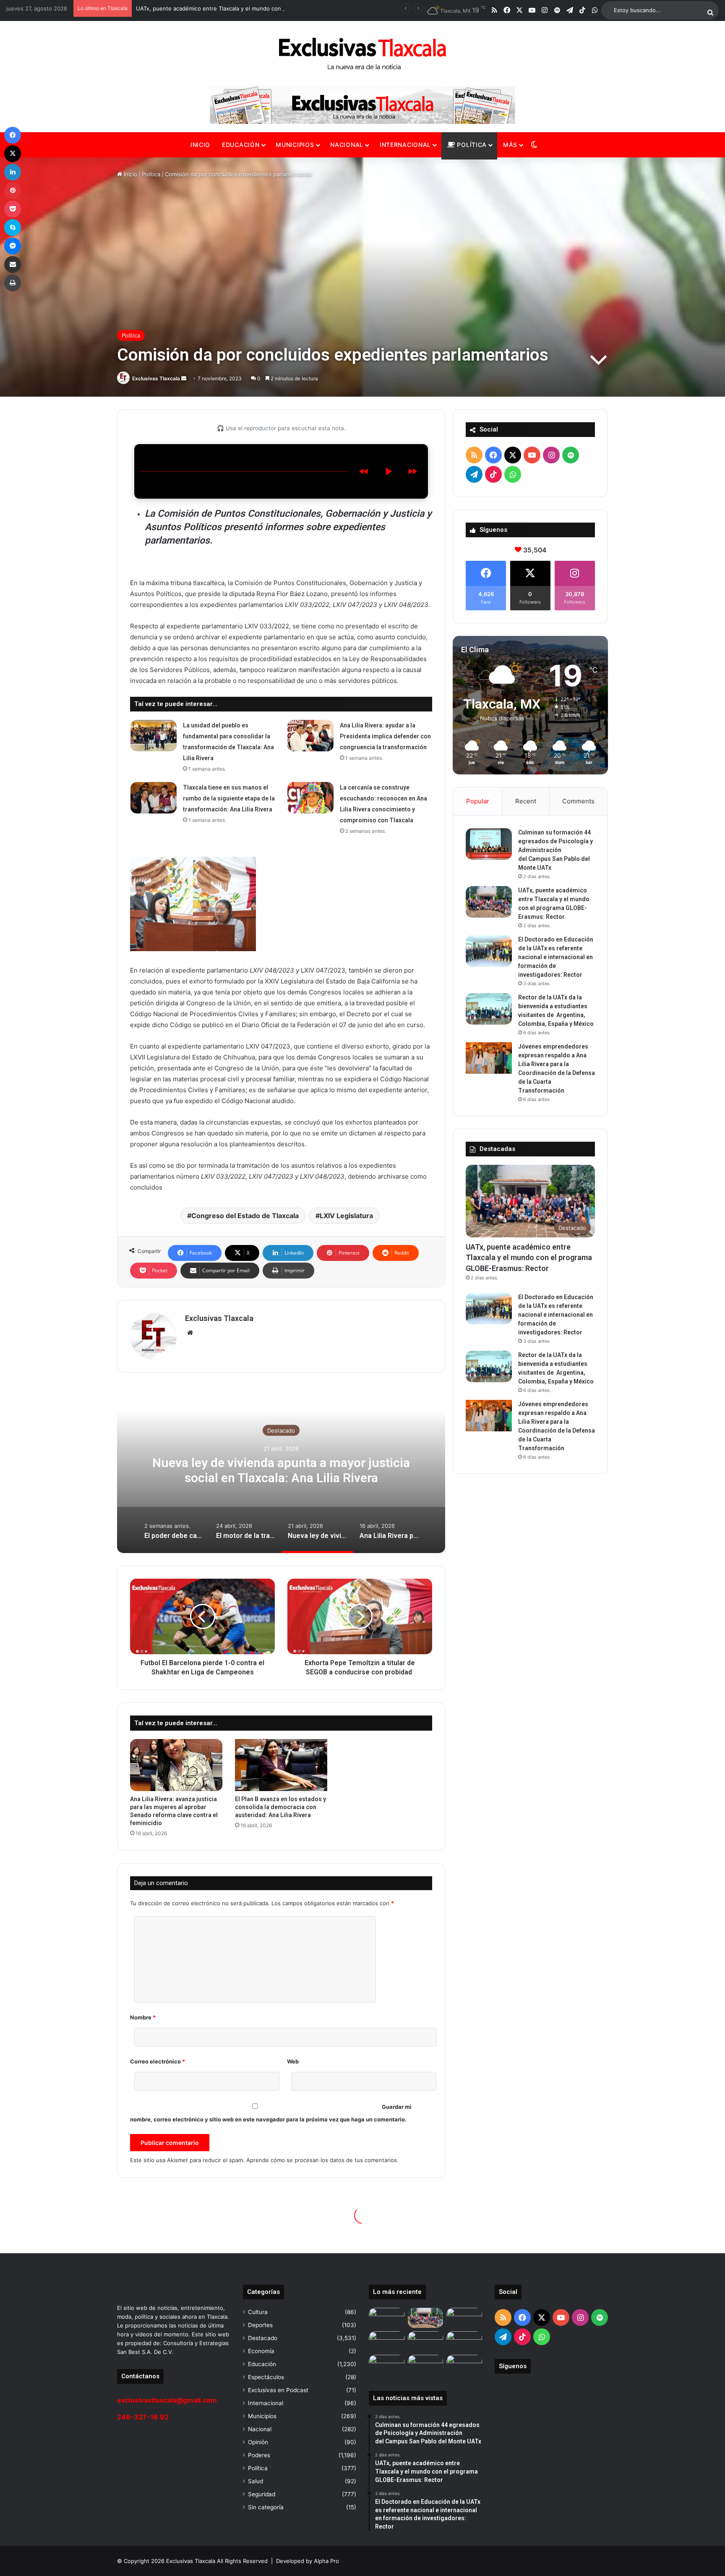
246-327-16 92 (143, 2417)
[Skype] (13, 228)
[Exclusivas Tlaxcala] (362, 54)
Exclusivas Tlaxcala (156, 378)
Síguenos (513, 2366)
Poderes (259, 2455)
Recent (526, 801)
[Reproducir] (388, 471)
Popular (478, 801)
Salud (256, 2481)
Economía (261, 2351)
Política (471, 145)
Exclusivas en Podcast (278, 2390)
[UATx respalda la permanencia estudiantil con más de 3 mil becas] (426, 2365)
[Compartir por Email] (13, 264)
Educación (241, 145)
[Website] (190, 1333)
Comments (578, 801)
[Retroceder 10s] (364, 471)
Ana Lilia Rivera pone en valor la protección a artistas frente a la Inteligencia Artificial (281, 1470)
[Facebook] (13, 135)
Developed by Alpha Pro (308, 2561)
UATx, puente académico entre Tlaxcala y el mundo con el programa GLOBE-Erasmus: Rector (529, 1257)
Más (510, 145)
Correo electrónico (158, 2061)
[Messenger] (13, 246)
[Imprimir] (13, 283)
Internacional (405, 145)
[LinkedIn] (13, 172)
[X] (13, 154)
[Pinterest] (13, 191)
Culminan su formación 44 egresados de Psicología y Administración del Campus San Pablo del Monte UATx (555, 850)
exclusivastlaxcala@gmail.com (167, 2400)
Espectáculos (266, 2377)
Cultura (258, 2312)
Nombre (143, 2017)
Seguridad (262, 2494)
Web (293, 2061)
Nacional (347, 145)
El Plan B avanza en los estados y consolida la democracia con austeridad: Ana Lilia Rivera (280, 1807)
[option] (281, 1469)
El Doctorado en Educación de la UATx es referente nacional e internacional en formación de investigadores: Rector (556, 957)
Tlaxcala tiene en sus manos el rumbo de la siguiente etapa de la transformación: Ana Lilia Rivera (229, 798)
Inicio (200, 145)
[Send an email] (184, 378)
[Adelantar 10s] (412, 471)
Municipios (295, 145)
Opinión (258, 2442)
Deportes (260, 2325)
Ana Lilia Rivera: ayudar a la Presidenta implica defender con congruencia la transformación (385, 736)
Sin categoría (266, 2507)
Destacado (281, 1430)
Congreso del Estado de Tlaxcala (245, 1216)
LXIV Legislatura (346, 1216)
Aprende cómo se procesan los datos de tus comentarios (322, 2160)
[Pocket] (13, 209)
